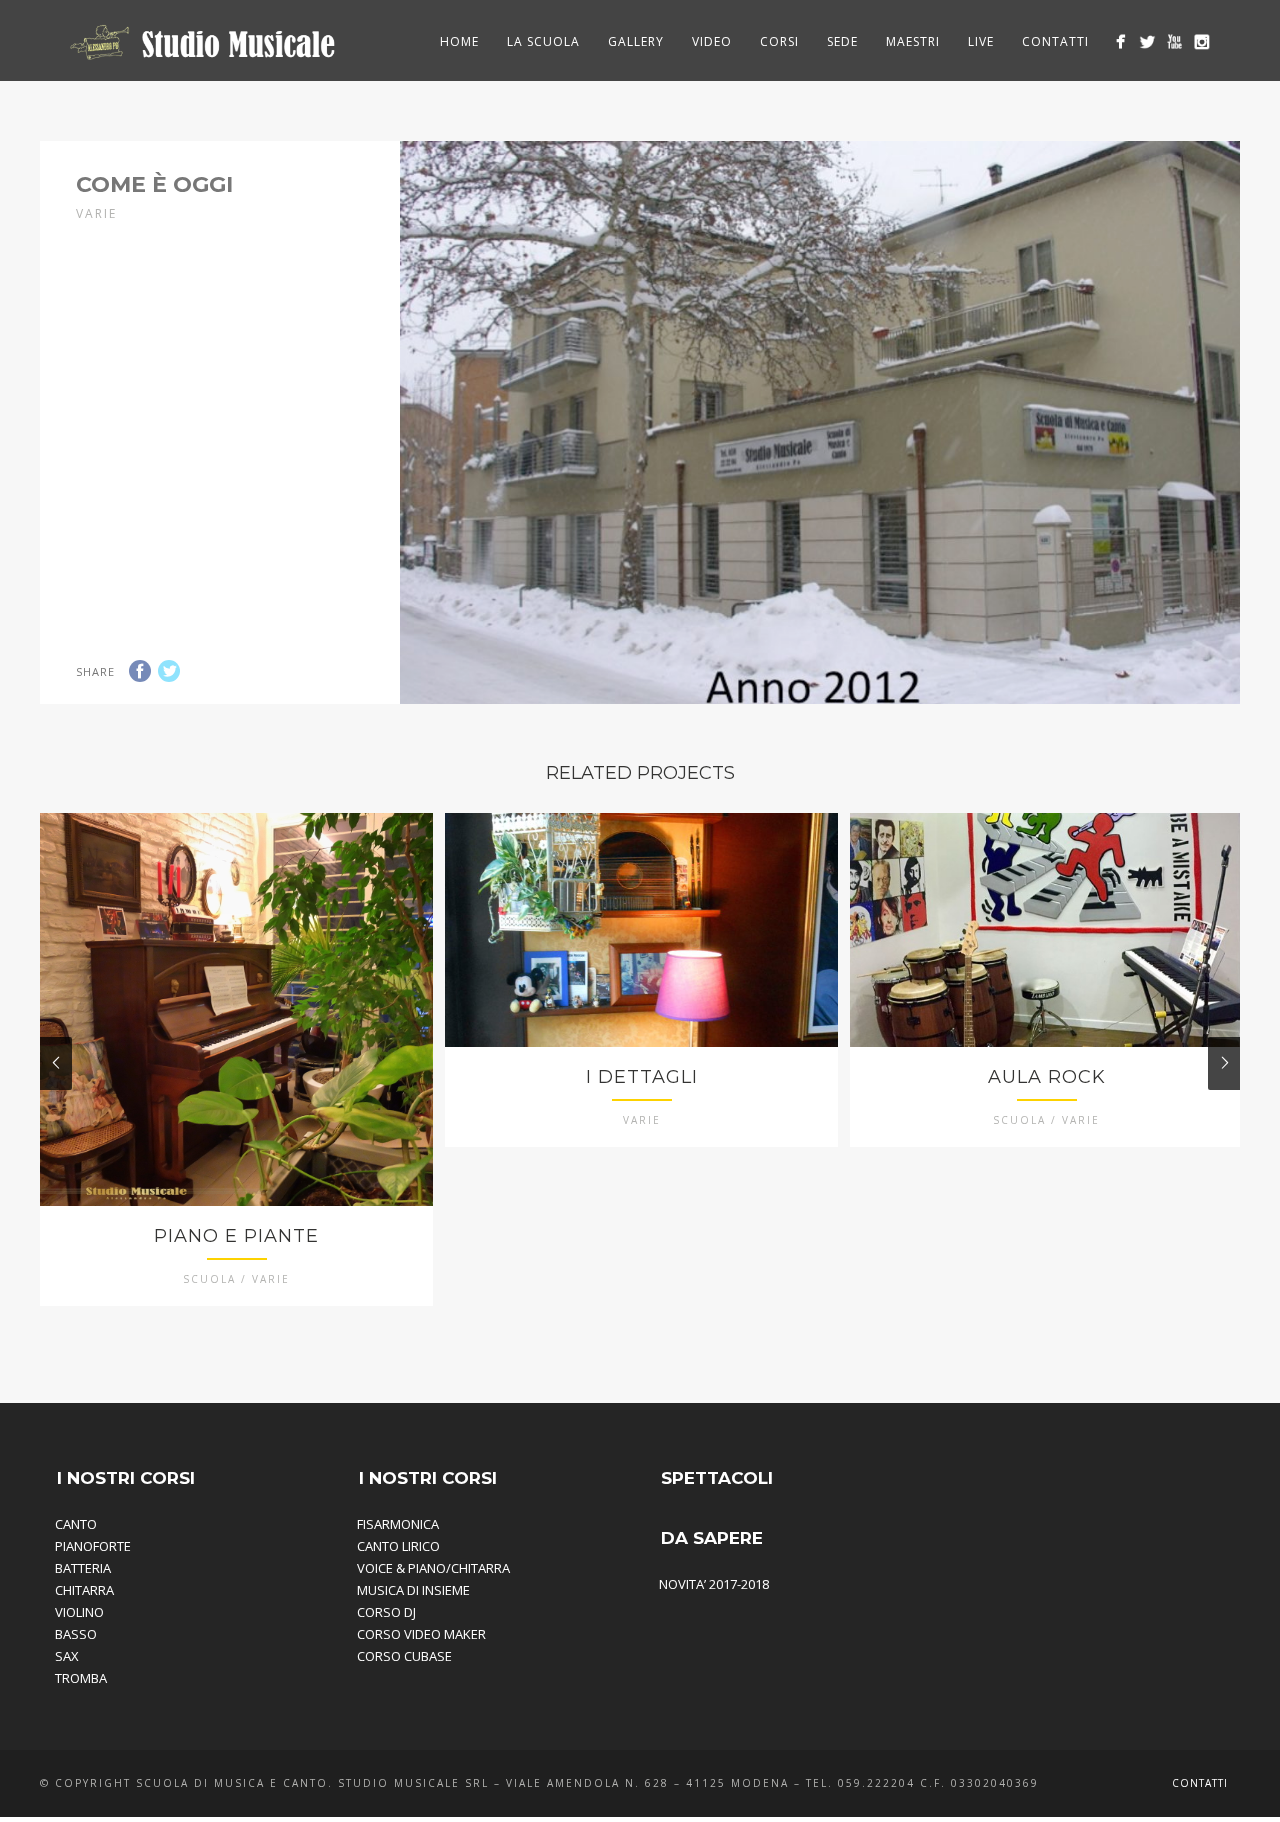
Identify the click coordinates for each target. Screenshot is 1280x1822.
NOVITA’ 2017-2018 (714, 1584)
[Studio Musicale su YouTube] (1174, 41)
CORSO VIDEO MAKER (421, 1634)
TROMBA (81, 1678)
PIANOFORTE (93, 1546)
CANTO (76, 1524)
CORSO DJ (386, 1612)
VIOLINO (79, 1612)
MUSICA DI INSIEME (413, 1590)
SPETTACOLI (717, 1478)
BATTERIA (83, 1568)
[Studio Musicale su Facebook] (1120, 41)
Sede (842, 41)
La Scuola (543, 41)
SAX (67, 1656)
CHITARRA (84, 1590)
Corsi (779, 41)
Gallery (636, 41)
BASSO (76, 1634)
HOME (459, 41)
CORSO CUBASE (404, 1656)
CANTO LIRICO (398, 1546)
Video (712, 41)
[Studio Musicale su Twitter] (1147, 41)
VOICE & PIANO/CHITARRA (433, 1568)
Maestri (913, 41)
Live (981, 41)
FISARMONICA (398, 1524)
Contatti (1055, 41)
